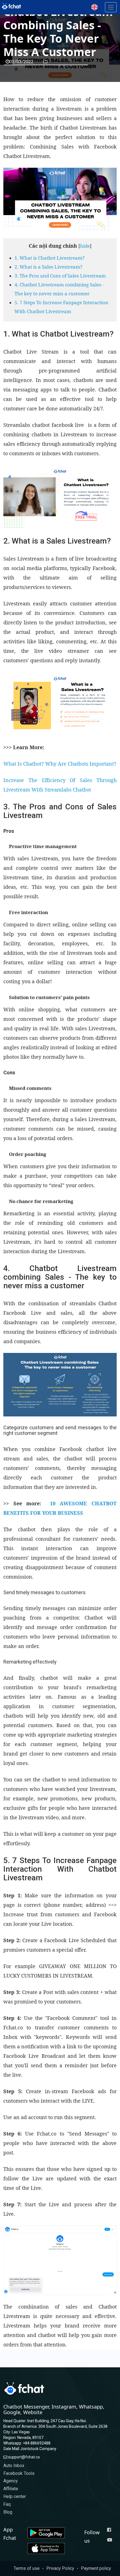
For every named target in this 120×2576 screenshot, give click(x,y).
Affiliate (11, 2489)
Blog (8, 2512)
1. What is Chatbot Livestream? (50, 258)
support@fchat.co (24, 2457)
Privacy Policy (60, 2568)
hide (85, 246)
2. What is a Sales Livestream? (48, 267)
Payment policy (96, 2568)
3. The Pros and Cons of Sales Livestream (60, 276)
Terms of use (27, 2568)
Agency (11, 2481)
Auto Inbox (14, 2466)
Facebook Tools (19, 2473)
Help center (15, 2496)
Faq (7, 2504)
